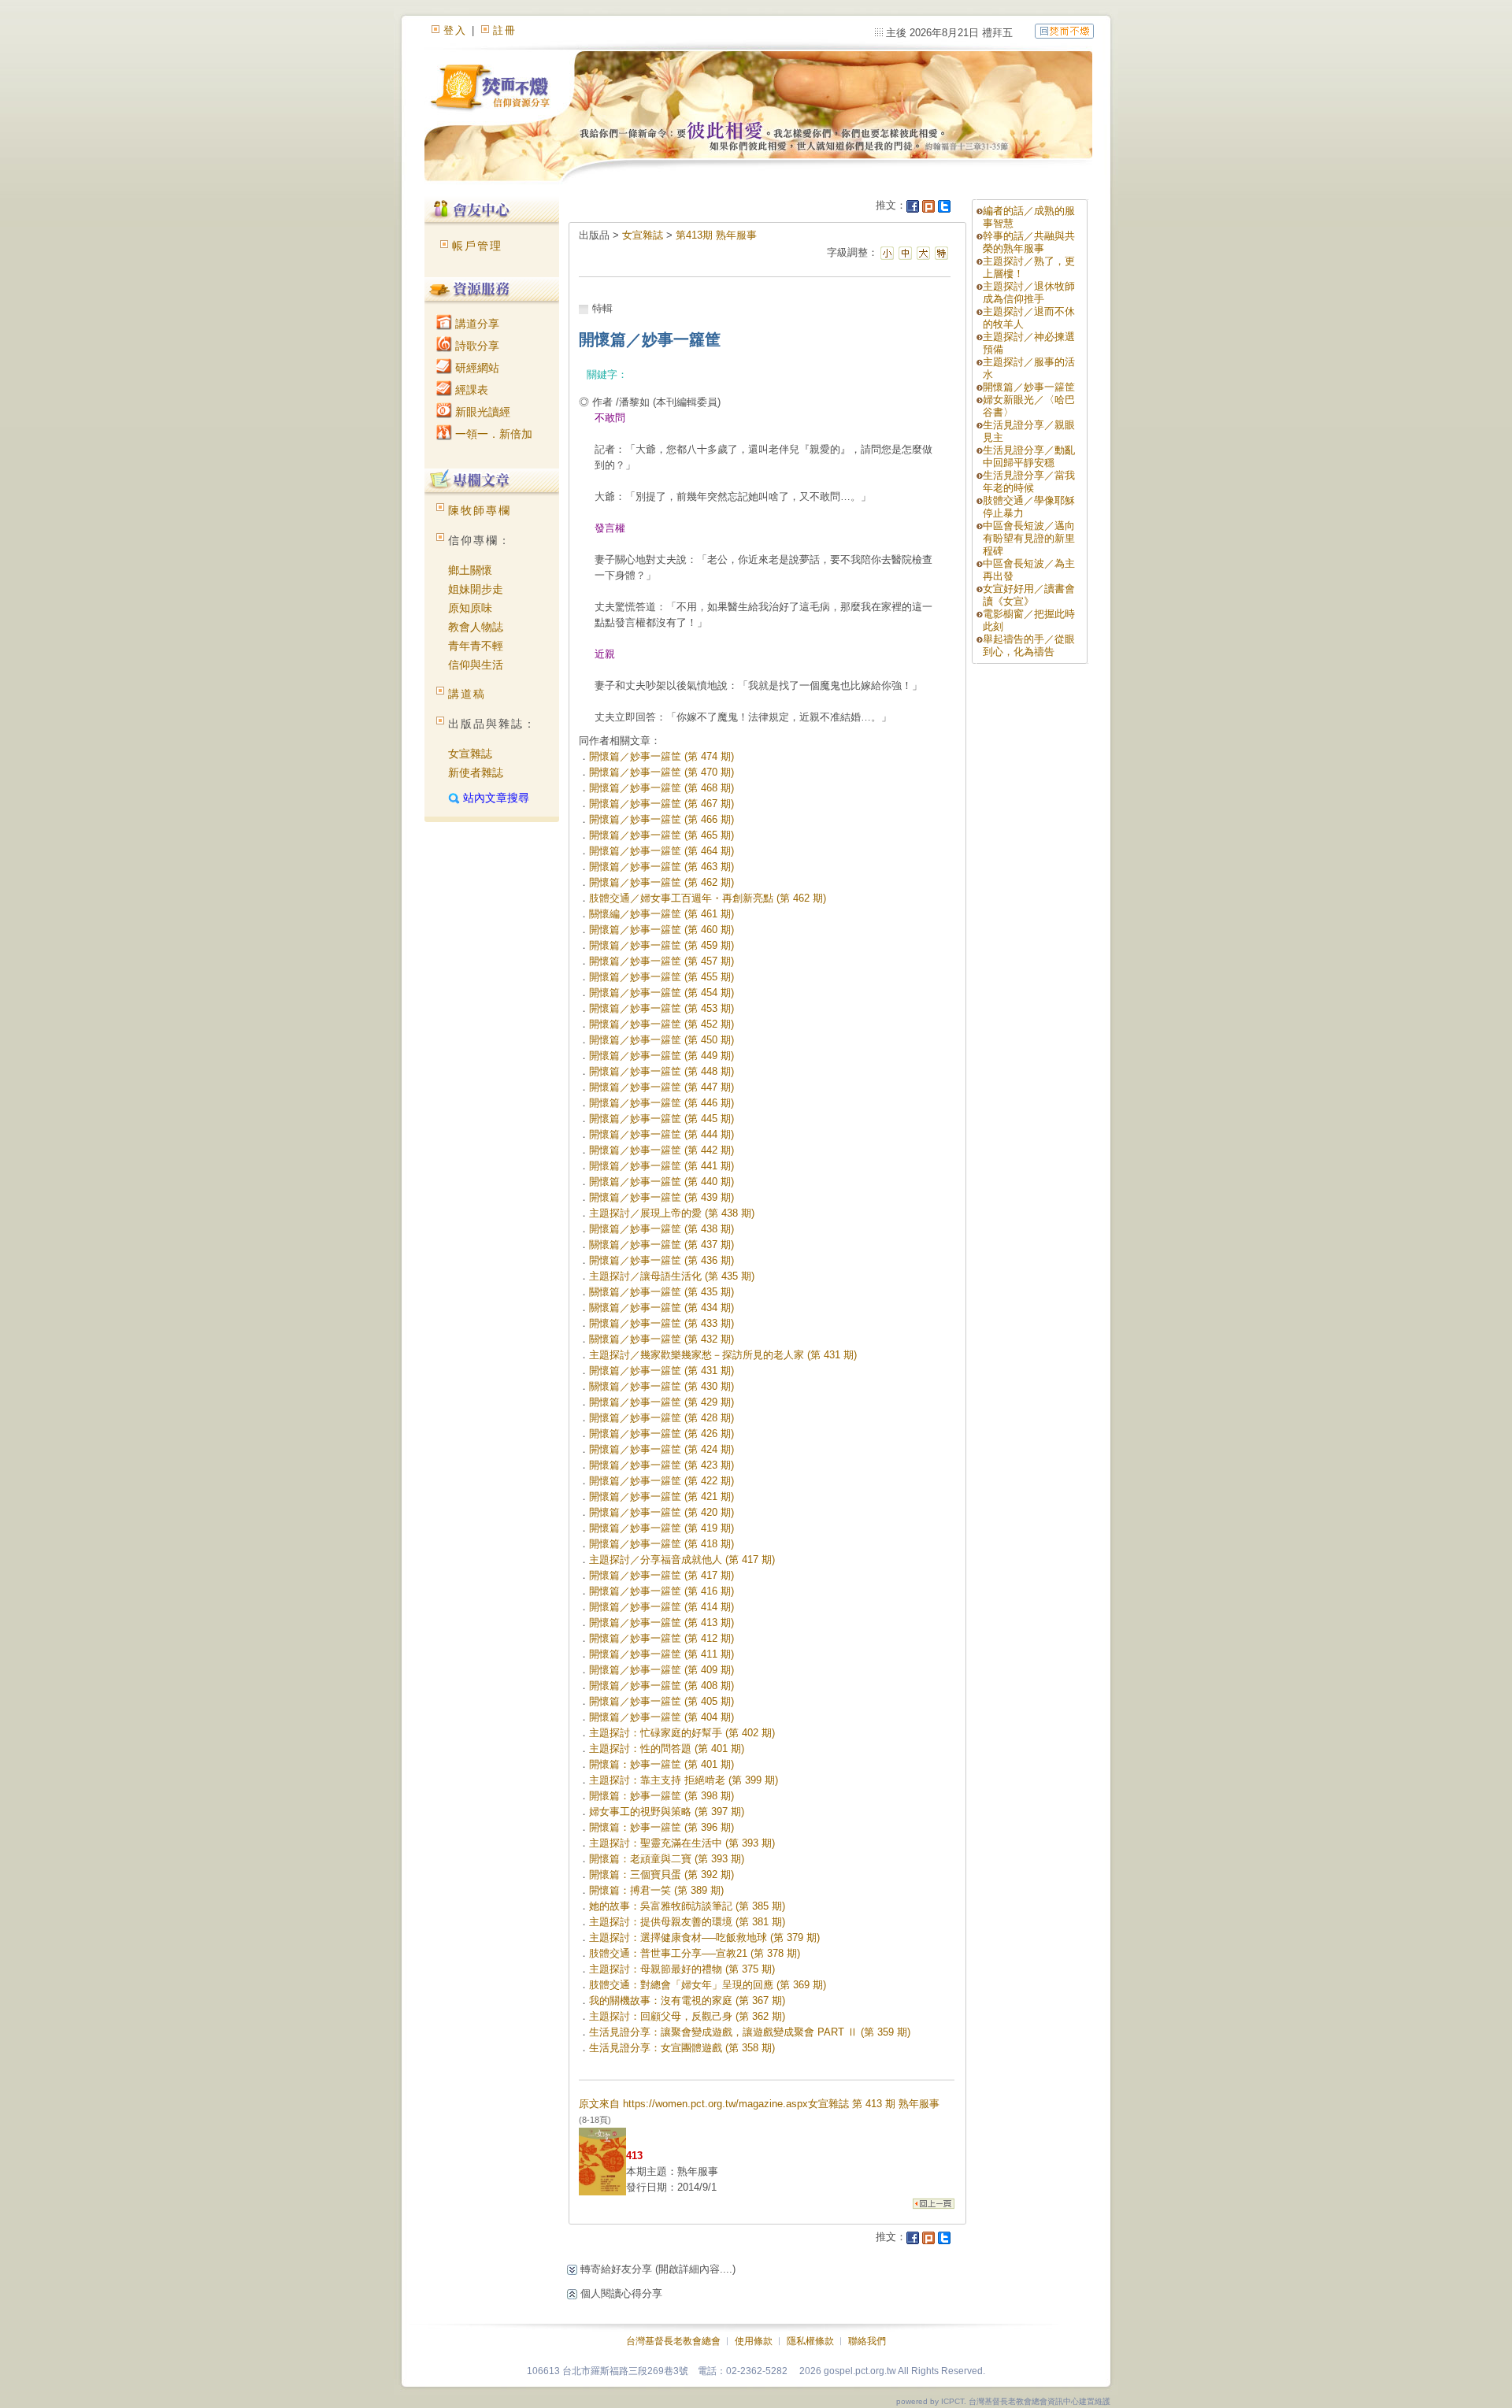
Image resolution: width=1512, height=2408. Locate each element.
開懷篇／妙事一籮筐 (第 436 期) (661, 1260)
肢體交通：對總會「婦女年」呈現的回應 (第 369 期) (708, 1985)
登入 (455, 30)
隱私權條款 (810, 2341)
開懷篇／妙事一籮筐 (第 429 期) (661, 1402)
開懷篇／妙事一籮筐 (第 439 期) (661, 1197)
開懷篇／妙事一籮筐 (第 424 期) (661, 1449)
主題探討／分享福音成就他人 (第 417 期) (682, 1560)
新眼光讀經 (481, 412)
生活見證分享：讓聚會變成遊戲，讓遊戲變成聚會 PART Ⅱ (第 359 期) (750, 2032)
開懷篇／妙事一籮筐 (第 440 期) (661, 1182)
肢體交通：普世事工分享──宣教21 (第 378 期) (695, 1953)
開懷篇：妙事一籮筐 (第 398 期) (661, 1796)
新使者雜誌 (476, 772)
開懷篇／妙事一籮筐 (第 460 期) (661, 930)
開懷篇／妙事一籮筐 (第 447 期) (661, 1087)
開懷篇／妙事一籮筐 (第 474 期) (661, 756)
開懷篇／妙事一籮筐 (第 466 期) (661, 819)
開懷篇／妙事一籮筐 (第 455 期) (661, 977)
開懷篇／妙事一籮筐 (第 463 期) (661, 867)
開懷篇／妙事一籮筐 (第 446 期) (661, 1103)
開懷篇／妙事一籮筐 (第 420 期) (661, 1512)
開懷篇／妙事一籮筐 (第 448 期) (661, 1071)
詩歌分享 (476, 346)
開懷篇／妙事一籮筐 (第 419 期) (661, 1528)
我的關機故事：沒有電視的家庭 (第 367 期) (687, 2000)
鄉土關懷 (470, 570)
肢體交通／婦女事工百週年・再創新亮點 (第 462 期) (708, 898)
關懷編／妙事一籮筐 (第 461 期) (661, 914)
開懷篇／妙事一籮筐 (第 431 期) (661, 1371)
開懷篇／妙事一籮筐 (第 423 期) (661, 1465)
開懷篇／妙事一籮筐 (1029, 387)
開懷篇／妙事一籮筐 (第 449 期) (661, 1056)
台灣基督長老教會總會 (673, 2341)
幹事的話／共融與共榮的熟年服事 (1029, 242)
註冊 (505, 30)
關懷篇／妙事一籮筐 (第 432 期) (661, 1339)
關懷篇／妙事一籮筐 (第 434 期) (661, 1308)
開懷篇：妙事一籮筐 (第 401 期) (661, 1764)
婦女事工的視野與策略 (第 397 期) (667, 1812)
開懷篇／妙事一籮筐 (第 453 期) (661, 1008)
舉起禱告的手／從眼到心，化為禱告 (1029, 645)
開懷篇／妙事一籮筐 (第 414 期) (661, 1607)
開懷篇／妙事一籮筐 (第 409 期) (661, 1670)
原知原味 (470, 608)
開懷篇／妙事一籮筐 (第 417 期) (661, 1575)
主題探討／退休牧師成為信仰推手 (1029, 293)
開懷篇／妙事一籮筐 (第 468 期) (661, 788)
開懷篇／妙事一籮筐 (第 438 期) (661, 1229)
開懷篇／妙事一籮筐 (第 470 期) (661, 772)
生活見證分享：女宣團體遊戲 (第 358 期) (682, 2048)
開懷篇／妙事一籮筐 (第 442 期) (661, 1150)
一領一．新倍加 (492, 434)
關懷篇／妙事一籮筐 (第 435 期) (661, 1292)
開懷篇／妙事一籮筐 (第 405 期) (661, 1701)
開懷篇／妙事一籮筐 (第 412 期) (661, 1638)
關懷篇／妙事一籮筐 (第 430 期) (661, 1386)
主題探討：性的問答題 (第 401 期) (667, 1749)
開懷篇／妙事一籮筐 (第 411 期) (661, 1654)
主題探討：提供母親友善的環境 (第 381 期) (687, 1922)
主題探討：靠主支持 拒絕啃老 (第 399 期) (684, 1780)
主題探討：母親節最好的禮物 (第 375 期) (682, 1969)
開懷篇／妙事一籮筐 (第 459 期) (661, 945)
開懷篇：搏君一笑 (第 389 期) (656, 1890)
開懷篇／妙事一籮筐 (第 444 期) (661, 1134)
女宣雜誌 (470, 754)
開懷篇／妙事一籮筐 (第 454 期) (661, 993)
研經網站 (476, 368)
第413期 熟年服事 (716, 235)
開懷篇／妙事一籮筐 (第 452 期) (661, 1024)
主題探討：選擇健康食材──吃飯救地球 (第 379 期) (704, 1938)
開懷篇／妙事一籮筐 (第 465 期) (661, 835)
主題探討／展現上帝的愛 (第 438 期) (672, 1213)
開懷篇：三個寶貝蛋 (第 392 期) (661, 1875)
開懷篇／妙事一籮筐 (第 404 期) (661, 1717)
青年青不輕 (476, 646)
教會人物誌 (476, 627)
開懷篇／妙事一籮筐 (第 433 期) (661, 1323)
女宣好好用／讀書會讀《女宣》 (1029, 595)
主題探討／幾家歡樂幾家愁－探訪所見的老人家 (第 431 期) (723, 1355)
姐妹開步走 (476, 589)
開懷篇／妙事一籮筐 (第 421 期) (661, 1497)
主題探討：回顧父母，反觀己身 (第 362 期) (687, 2016)
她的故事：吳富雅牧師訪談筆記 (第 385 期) (687, 1906)
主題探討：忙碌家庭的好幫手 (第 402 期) (682, 1733)
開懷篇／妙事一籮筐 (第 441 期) (661, 1166)
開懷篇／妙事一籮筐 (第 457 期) (661, 961)
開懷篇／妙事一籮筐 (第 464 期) (661, 851)
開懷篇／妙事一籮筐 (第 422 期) (661, 1481)
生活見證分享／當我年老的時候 (1029, 482)
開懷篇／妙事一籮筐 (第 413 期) (661, 1623)
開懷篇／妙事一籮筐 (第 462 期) (661, 882)
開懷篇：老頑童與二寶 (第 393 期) (667, 1859)
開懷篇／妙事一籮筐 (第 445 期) (661, 1119)
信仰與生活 (476, 665)
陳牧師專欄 (480, 510)
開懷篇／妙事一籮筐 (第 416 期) (661, 1591)
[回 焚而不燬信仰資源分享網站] (1064, 30)
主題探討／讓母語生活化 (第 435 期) (672, 1276)
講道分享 (476, 324)
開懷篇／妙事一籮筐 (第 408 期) (661, 1686)
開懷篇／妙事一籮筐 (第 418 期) (661, 1544)
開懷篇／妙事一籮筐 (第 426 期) (661, 1434)
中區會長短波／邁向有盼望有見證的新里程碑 (1029, 538)
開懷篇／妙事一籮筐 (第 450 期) (661, 1040)
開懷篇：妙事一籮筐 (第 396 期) (661, 1827)
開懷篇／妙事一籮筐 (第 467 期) (661, 804)
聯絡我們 (867, 2341)
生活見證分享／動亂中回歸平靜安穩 (1029, 456)
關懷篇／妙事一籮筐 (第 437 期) (661, 1245)
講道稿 (467, 694)
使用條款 (754, 2341)
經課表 (470, 390)
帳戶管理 (477, 246)
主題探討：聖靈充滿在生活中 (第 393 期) (682, 1843)
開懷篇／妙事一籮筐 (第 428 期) (661, 1418)
